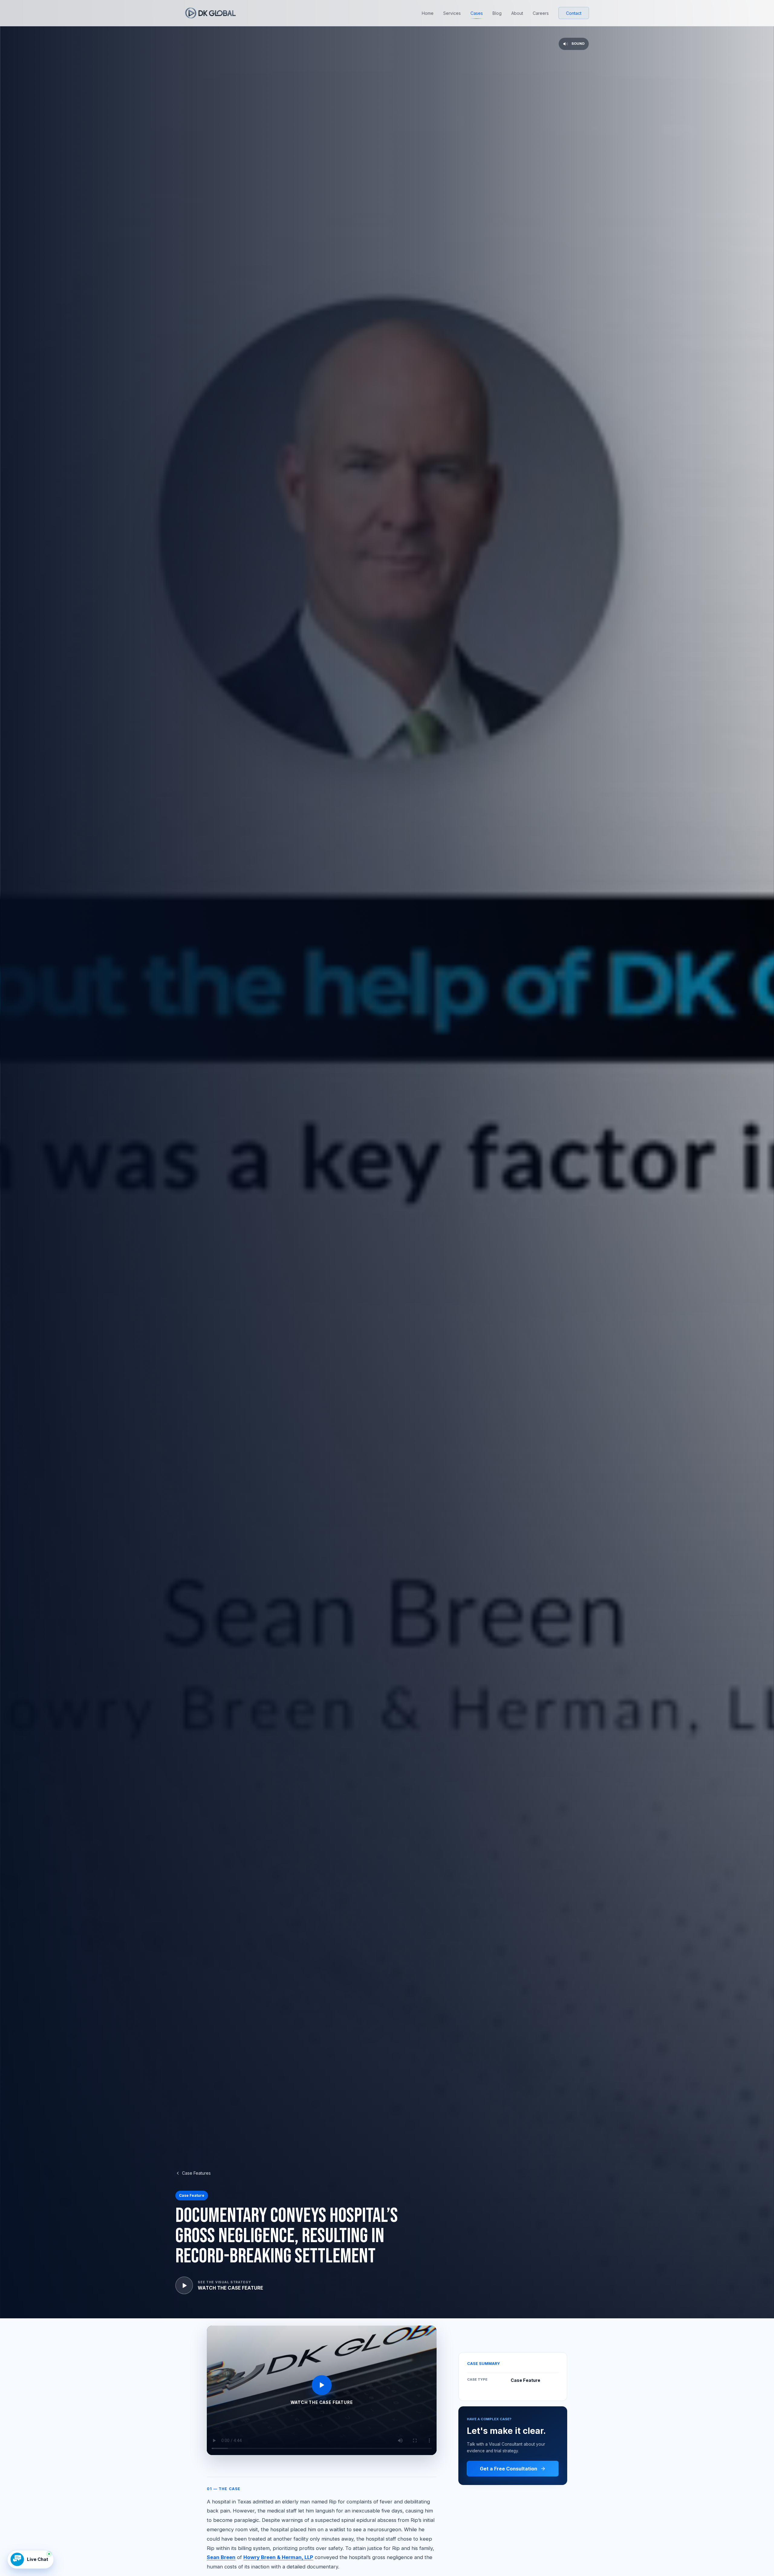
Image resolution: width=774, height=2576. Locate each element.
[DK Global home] (210, 13)
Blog (497, 13)
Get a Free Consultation (509, 2469)
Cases (477, 13)
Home (428, 13)
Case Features (196, 2173)
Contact (574, 13)
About (517, 13)
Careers (541, 13)
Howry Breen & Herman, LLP (278, 2557)
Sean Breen (221, 2557)
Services (452, 13)
